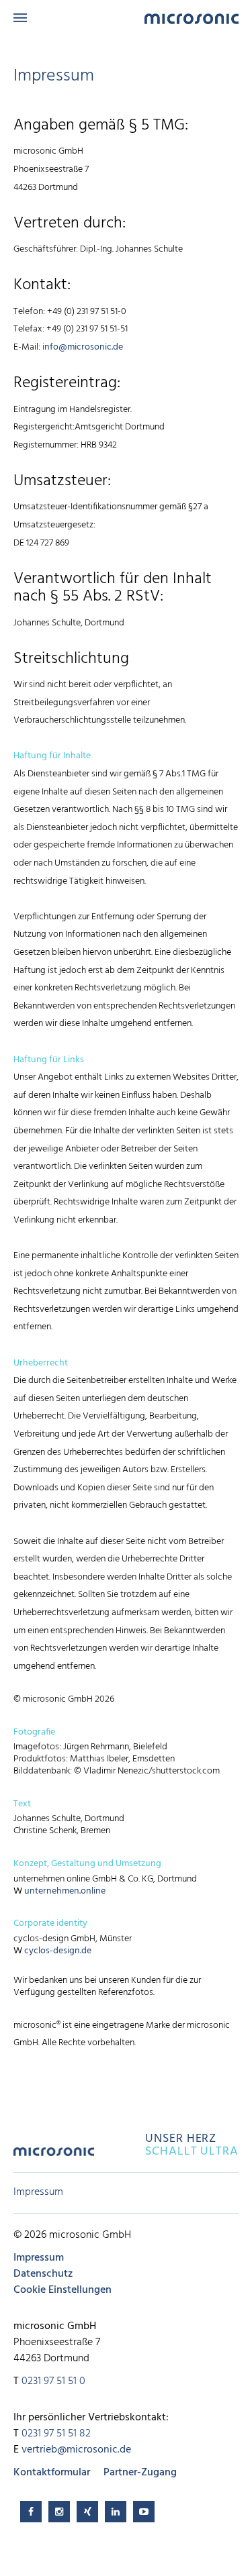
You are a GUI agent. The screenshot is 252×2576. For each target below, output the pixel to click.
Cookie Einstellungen (62, 2290)
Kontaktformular (52, 2473)
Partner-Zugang (140, 2473)
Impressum (38, 2192)
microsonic (54, 2156)
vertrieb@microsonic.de (76, 2450)
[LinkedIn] (116, 2512)
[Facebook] (31, 2512)
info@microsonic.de (83, 347)
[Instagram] (59, 2512)
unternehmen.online (65, 1891)
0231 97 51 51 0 (53, 2381)
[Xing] (87, 2512)
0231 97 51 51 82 (56, 2434)
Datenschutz (43, 2274)
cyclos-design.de (58, 1951)
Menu (20, 18)
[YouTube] (144, 2512)
